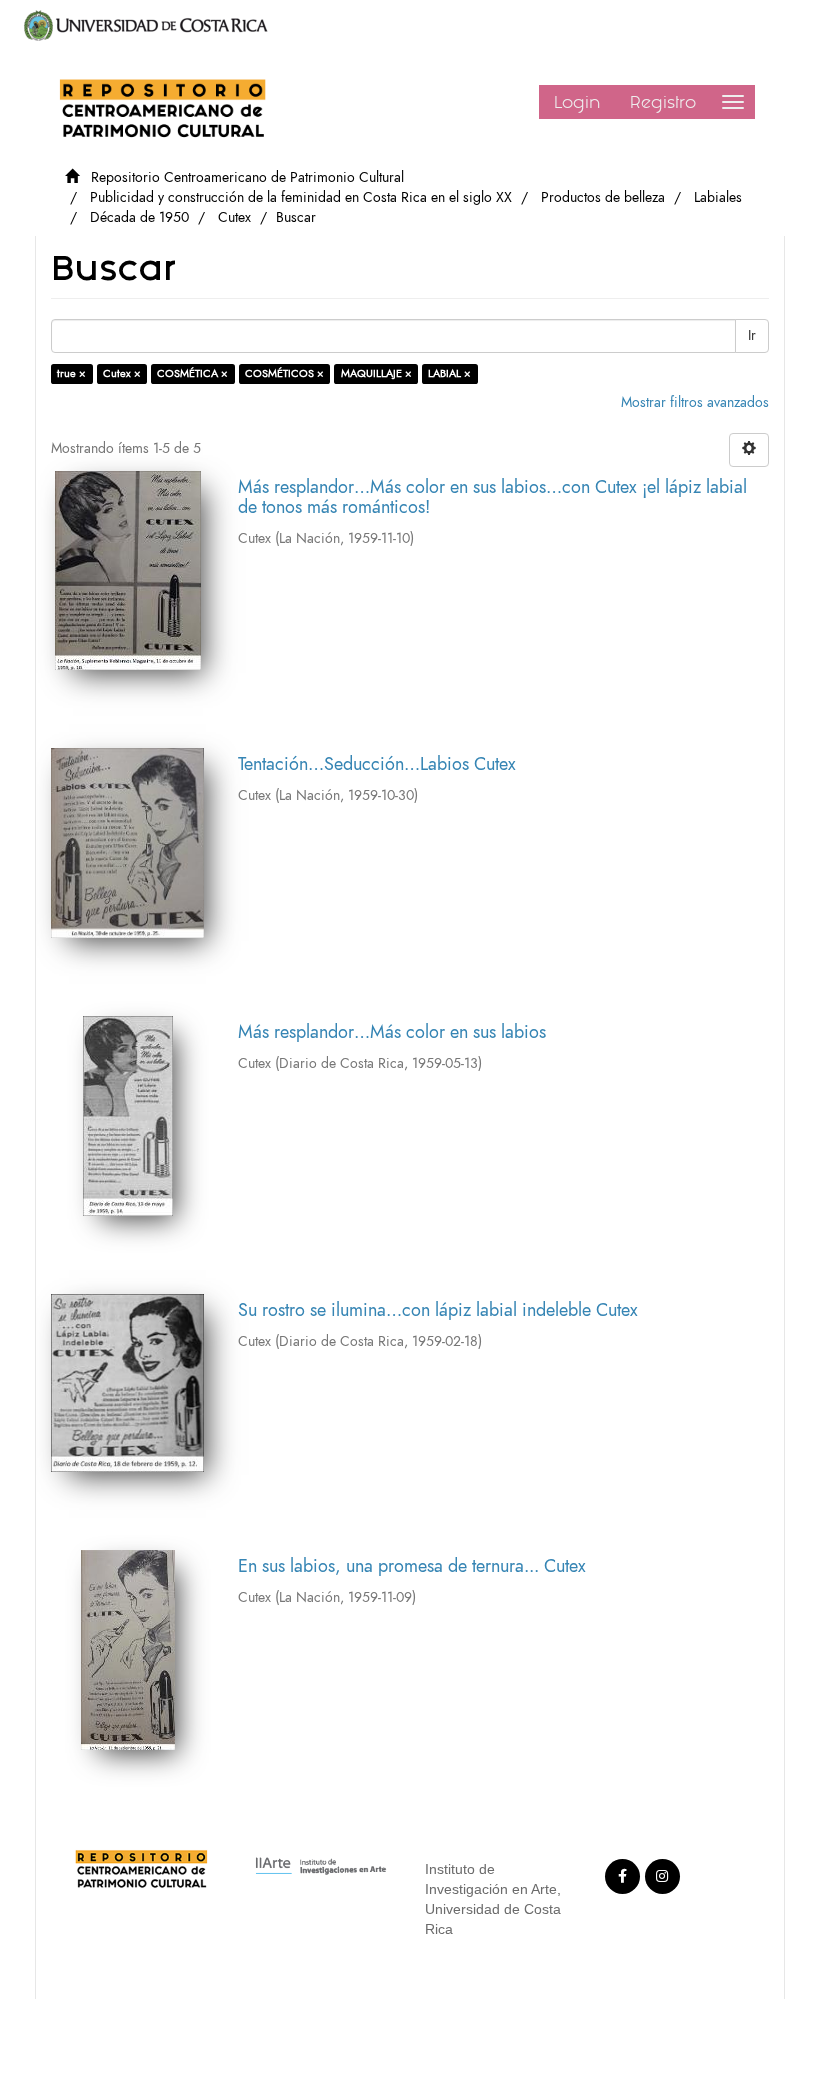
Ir (752, 335)
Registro (663, 102)
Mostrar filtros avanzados (695, 402)
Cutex (234, 217)
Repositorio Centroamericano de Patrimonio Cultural (247, 177)
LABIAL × (449, 373)
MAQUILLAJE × (376, 373)
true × (71, 373)
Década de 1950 (139, 217)
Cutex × (122, 373)
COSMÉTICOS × (284, 373)
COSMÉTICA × (192, 373)
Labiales (718, 197)
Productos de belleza (603, 197)
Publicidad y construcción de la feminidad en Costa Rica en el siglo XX (301, 197)
